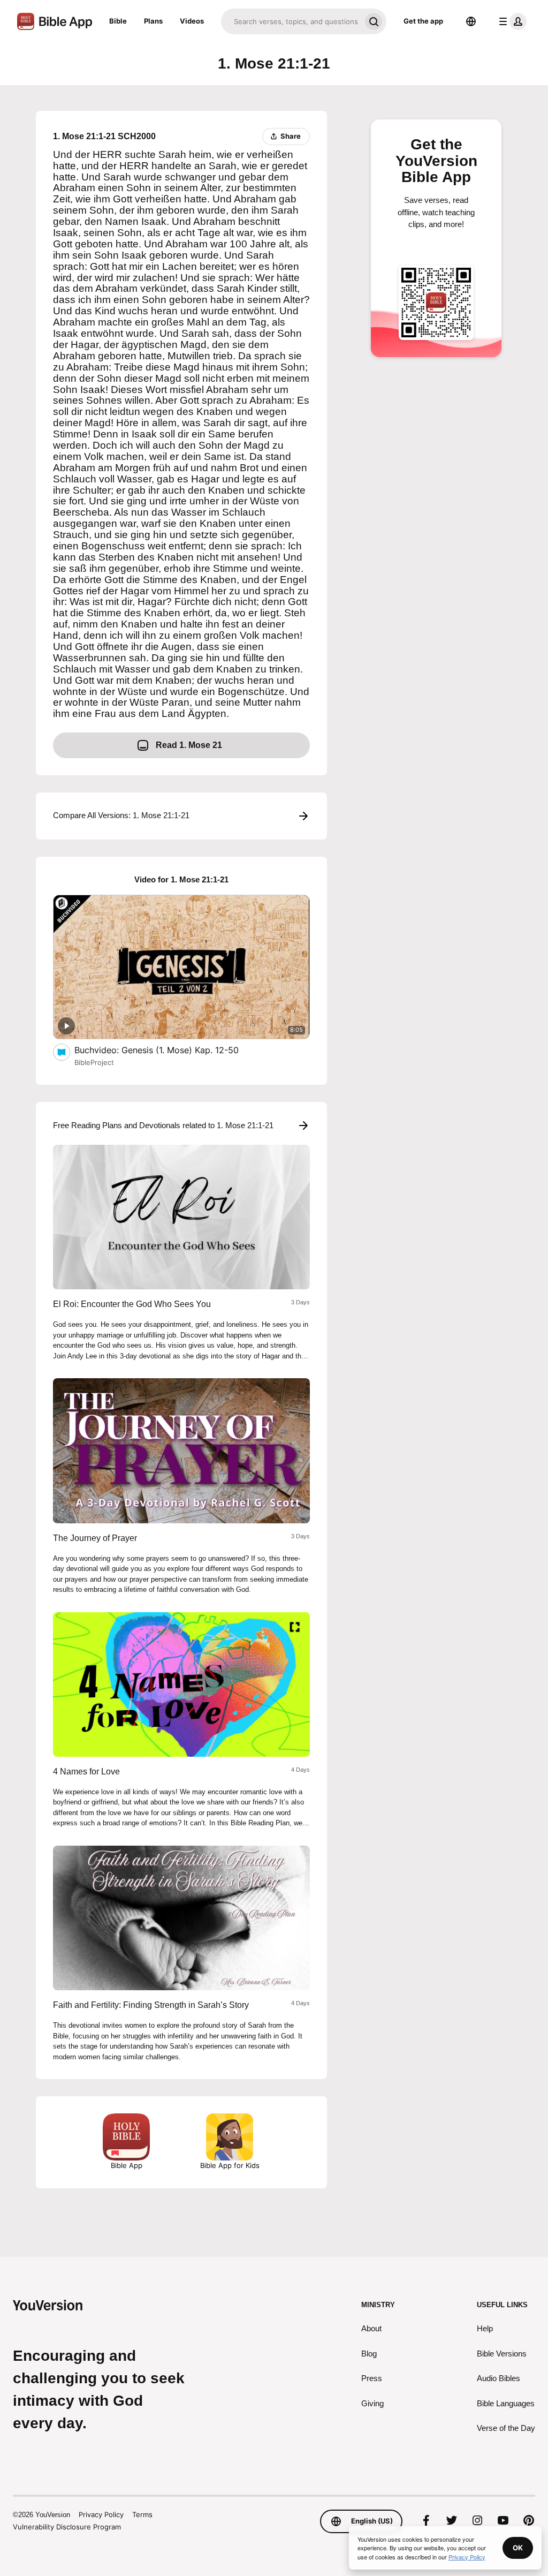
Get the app (423, 21)
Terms (142, 2514)
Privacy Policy (101, 2514)
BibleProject (94, 1062)
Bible (118, 21)
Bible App (127, 2165)
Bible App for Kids (230, 2165)
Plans (153, 21)
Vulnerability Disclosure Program (67, 2527)
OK (518, 2548)
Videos (192, 21)
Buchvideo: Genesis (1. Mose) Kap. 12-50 (168, 1050)
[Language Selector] (471, 21)
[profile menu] (511, 21)
